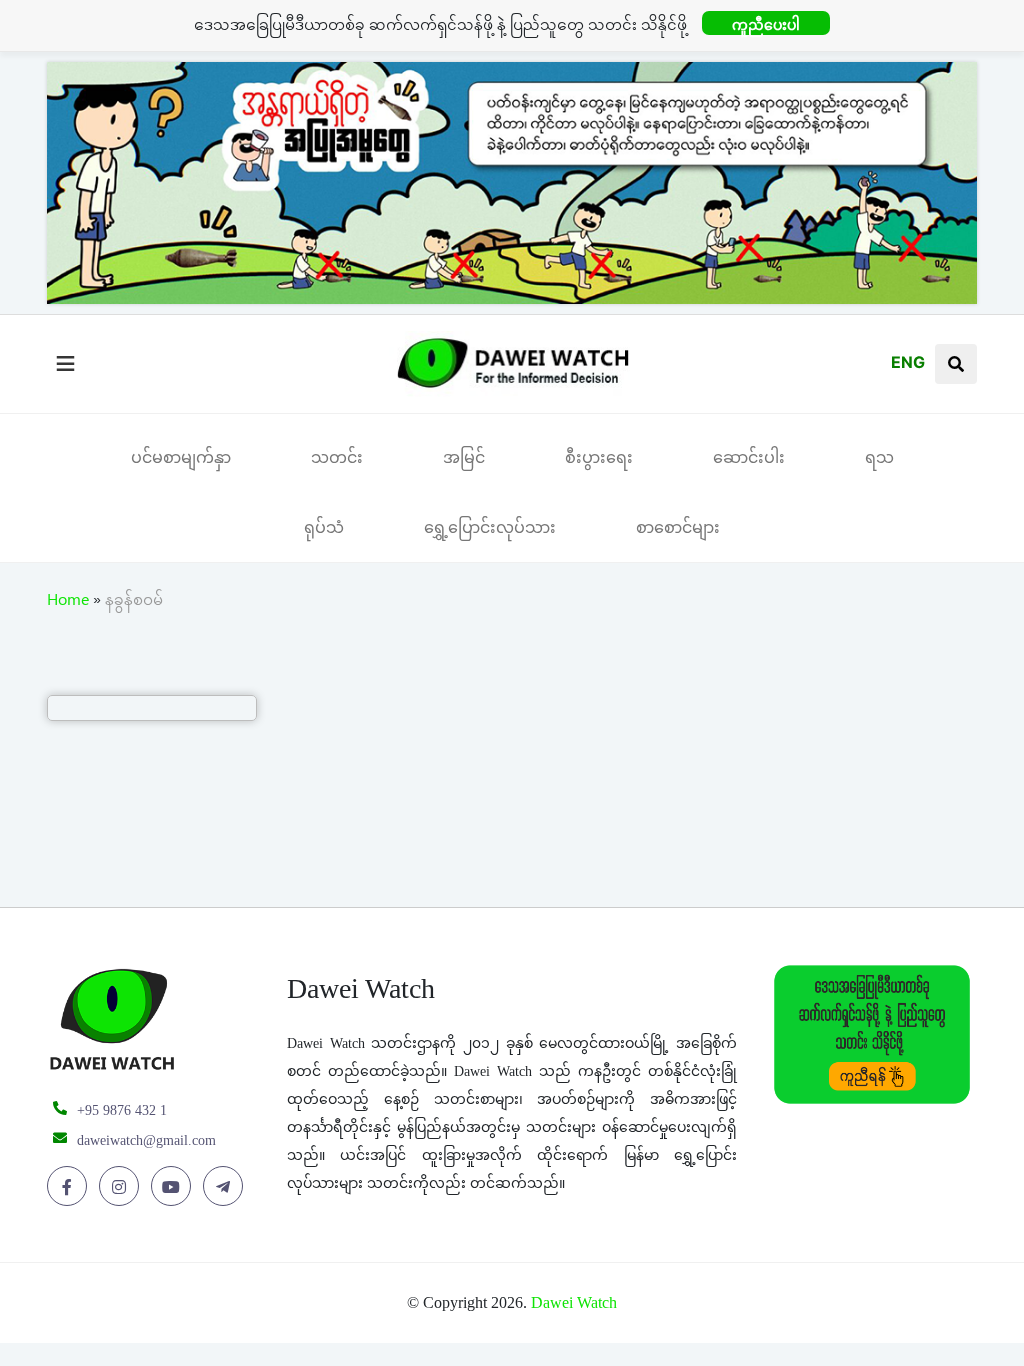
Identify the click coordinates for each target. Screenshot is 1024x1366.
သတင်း (337, 457)
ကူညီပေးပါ (766, 24)
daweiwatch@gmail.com (146, 1140)
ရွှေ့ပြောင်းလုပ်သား (490, 527)
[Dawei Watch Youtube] (174, 1187)
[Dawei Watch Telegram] (226, 1187)
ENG (908, 362)
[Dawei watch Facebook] (70, 1187)
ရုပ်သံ (324, 527)
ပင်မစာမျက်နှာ (181, 457)
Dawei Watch (574, 1302)
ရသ (879, 457)
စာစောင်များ (678, 527)
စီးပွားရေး (599, 457)
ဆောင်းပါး (749, 457)
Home (68, 603)
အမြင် (464, 457)
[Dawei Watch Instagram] (122, 1187)
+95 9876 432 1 (122, 1110)
